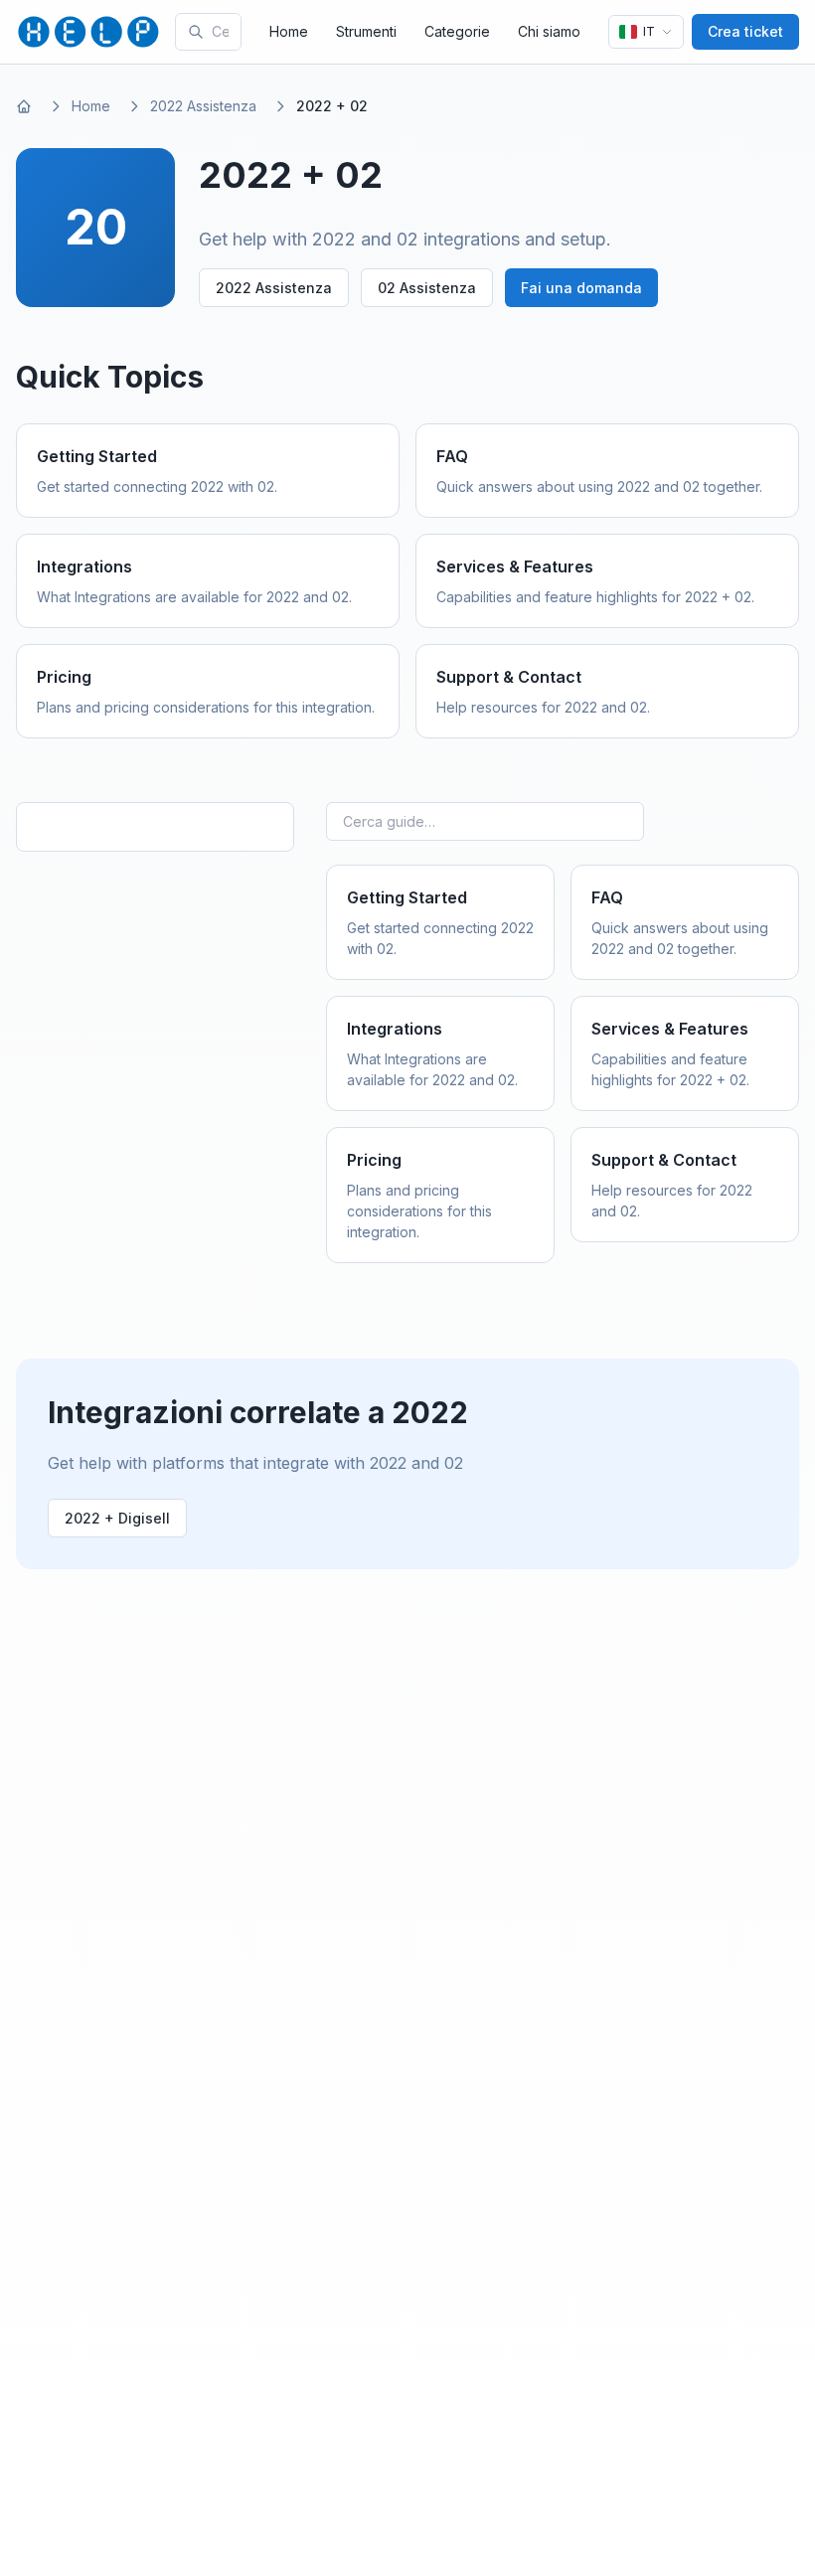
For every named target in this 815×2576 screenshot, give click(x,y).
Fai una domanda (581, 288)
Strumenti (366, 31)
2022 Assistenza (203, 106)
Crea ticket (745, 31)
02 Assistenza (427, 288)
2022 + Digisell (117, 1518)
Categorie (457, 31)
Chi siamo (549, 31)
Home (289, 31)
